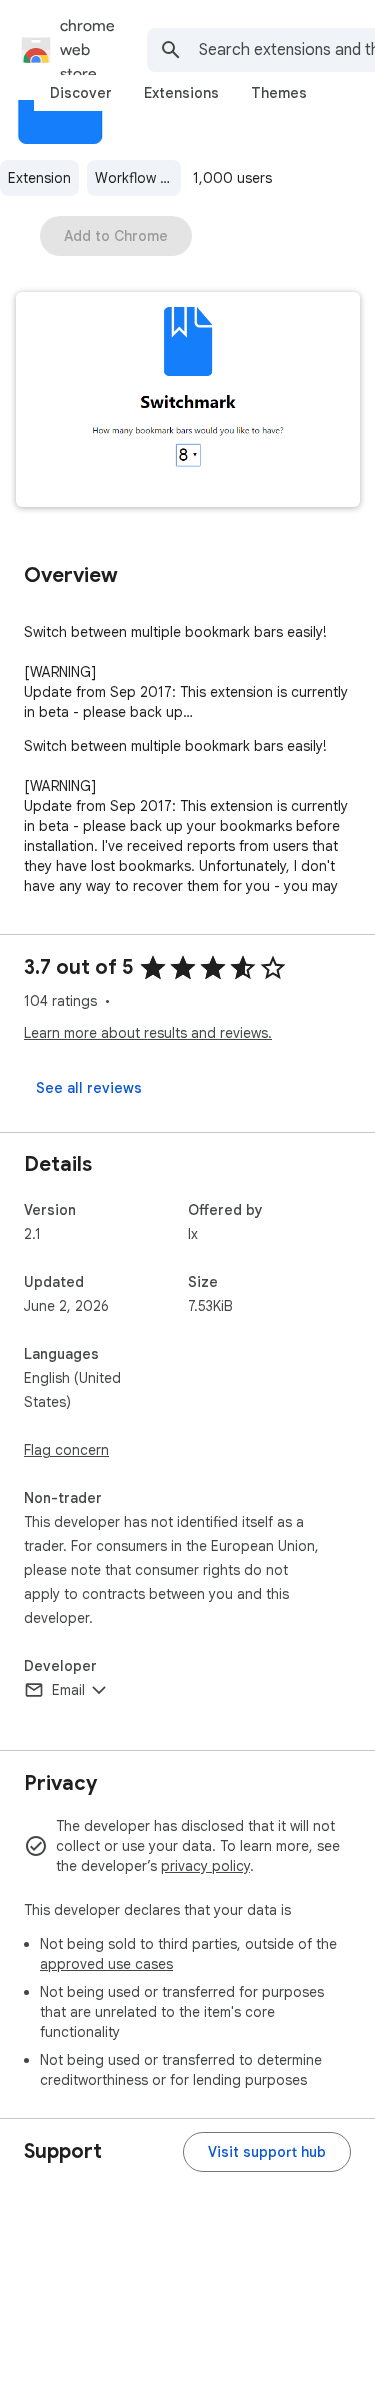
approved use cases (106, 1964)
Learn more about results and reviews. (148, 1033)
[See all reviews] (89, 1088)
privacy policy (205, 1866)
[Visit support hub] (267, 2152)
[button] (188, 401)
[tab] (81, 93)
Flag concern (66, 1450)
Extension (39, 178)
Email (68, 1690)
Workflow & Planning (138, 178)
